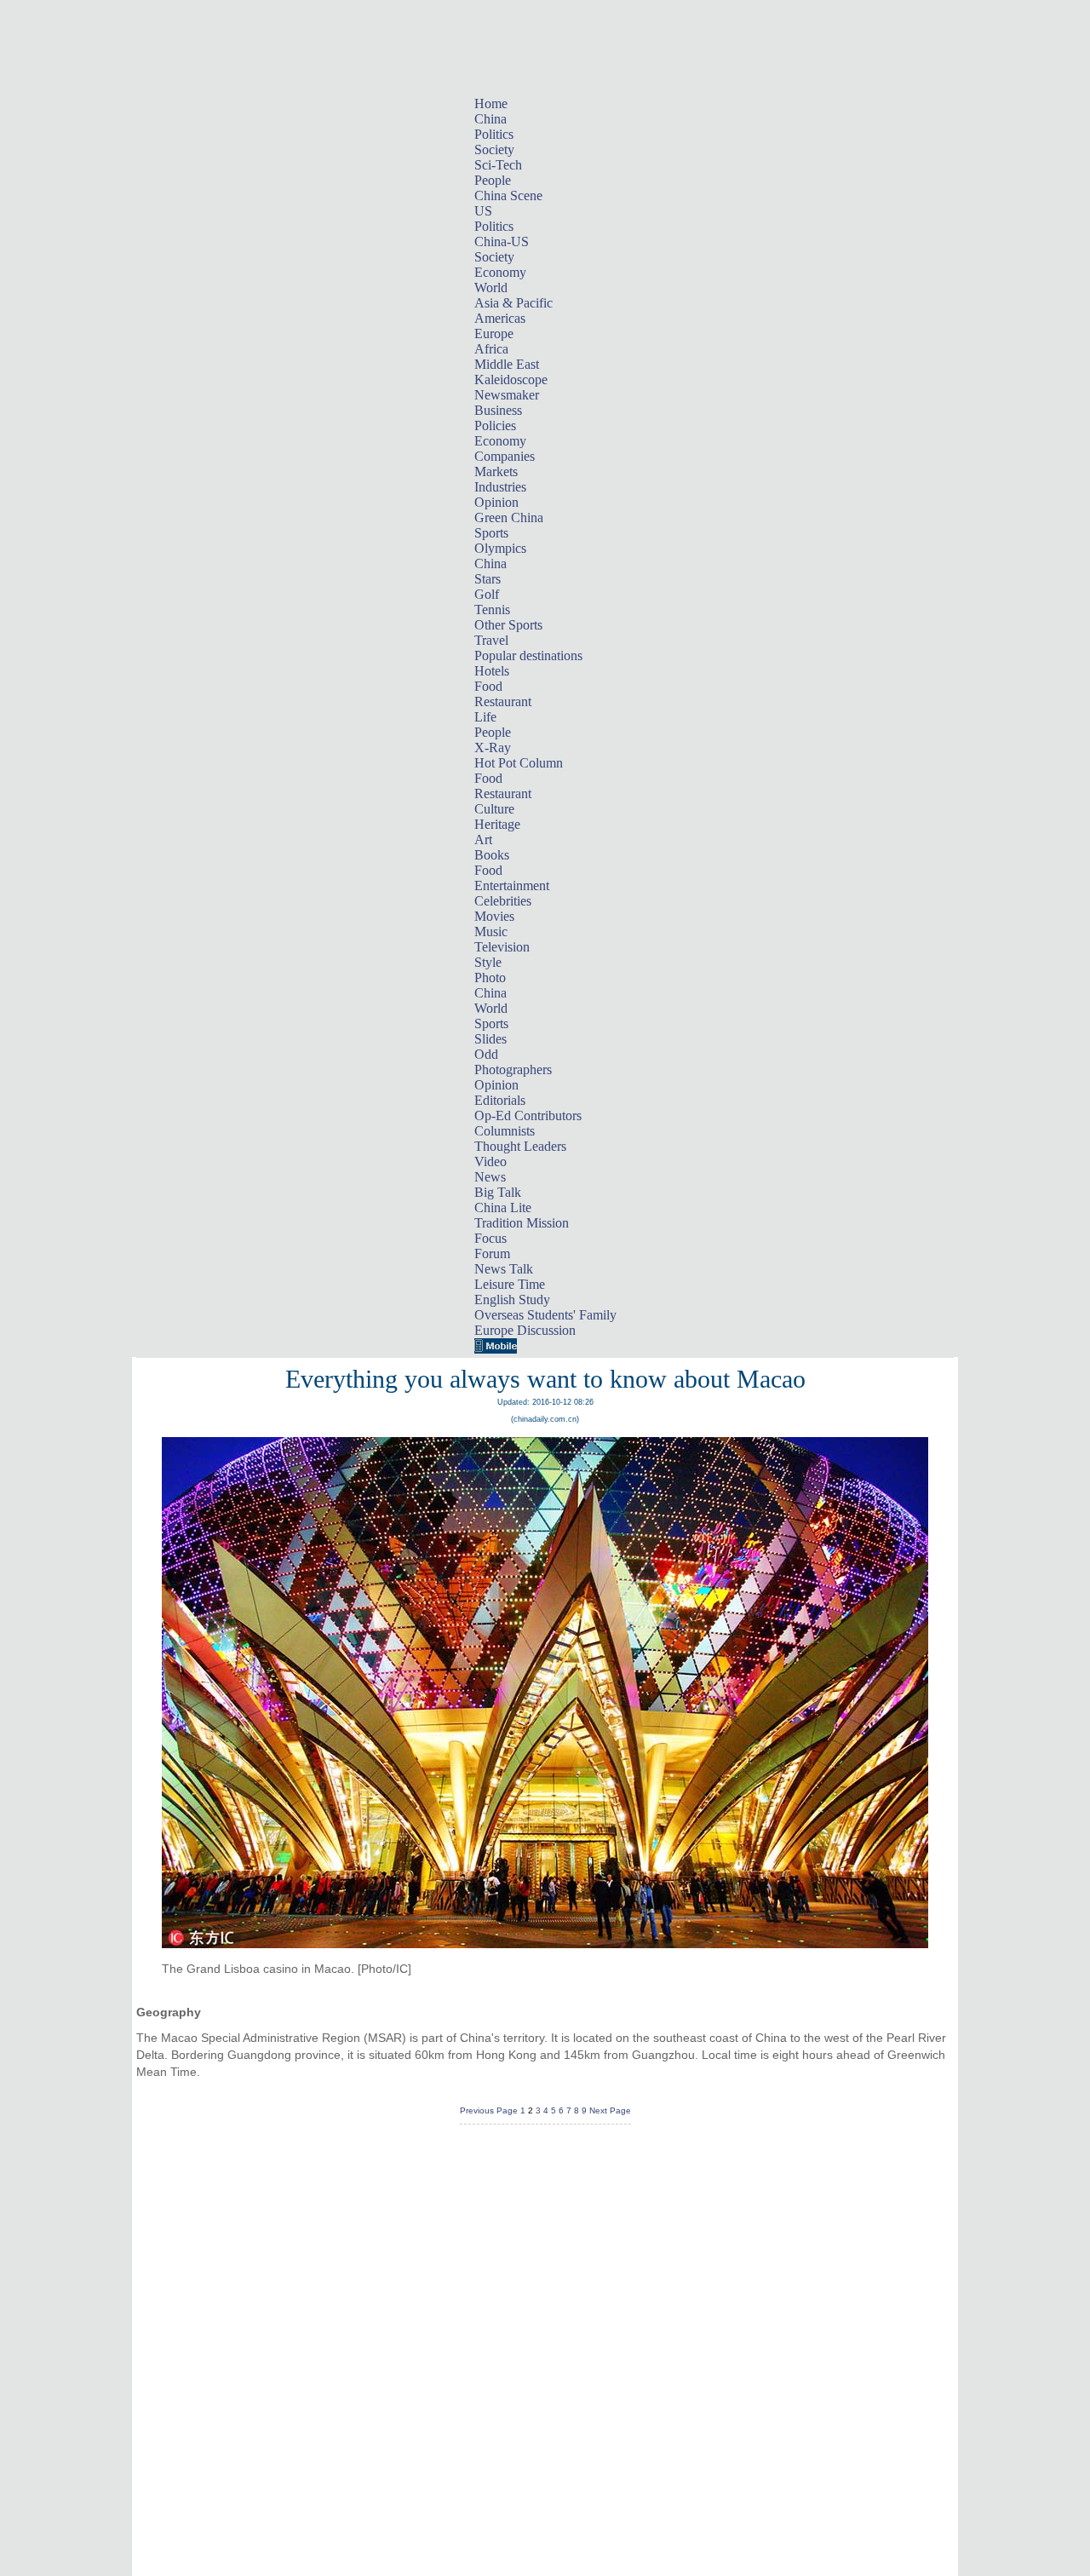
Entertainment (512, 885)
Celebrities (503, 901)
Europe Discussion (525, 1330)
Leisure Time (510, 1284)
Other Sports (508, 625)
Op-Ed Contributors (528, 1115)
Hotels (492, 671)
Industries (500, 487)
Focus (490, 1238)
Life (485, 717)
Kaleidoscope (511, 379)
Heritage (497, 824)
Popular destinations (528, 655)
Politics (494, 134)
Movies (494, 916)
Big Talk (498, 1192)
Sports (491, 533)
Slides (490, 1039)
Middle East (507, 364)
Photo (490, 977)
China (490, 119)
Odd (486, 1054)
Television (502, 947)
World (491, 287)
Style (488, 962)
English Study (512, 1299)
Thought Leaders (520, 1146)
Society (494, 149)
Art (483, 839)
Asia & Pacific (513, 303)
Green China (509, 517)
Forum (492, 1253)
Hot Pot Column (519, 763)
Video (490, 1161)
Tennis (492, 609)
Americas (500, 318)
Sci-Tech (498, 165)
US (483, 211)
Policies (495, 425)
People (493, 180)
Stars (488, 579)
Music (491, 931)
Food (488, 686)
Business (498, 410)
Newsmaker (507, 395)
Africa (491, 349)
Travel (491, 640)
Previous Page (489, 2110)
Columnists (505, 1131)
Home (491, 103)
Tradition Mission (522, 1223)
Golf (487, 594)
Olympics (500, 548)
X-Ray (493, 747)
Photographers (513, 1069)
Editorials (500, 1100)
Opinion (496, 502)
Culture (494, 809)
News (490, 1177)
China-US (502, 241)
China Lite (503, 1207)
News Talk (504, 1269)
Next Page (610, 2110)
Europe (494, 333)
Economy (500, 272)
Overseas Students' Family (545, 1315)
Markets (496, 471)
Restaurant (503, 701)
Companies (505, 456)
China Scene (508, 195)
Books (492, 855)
